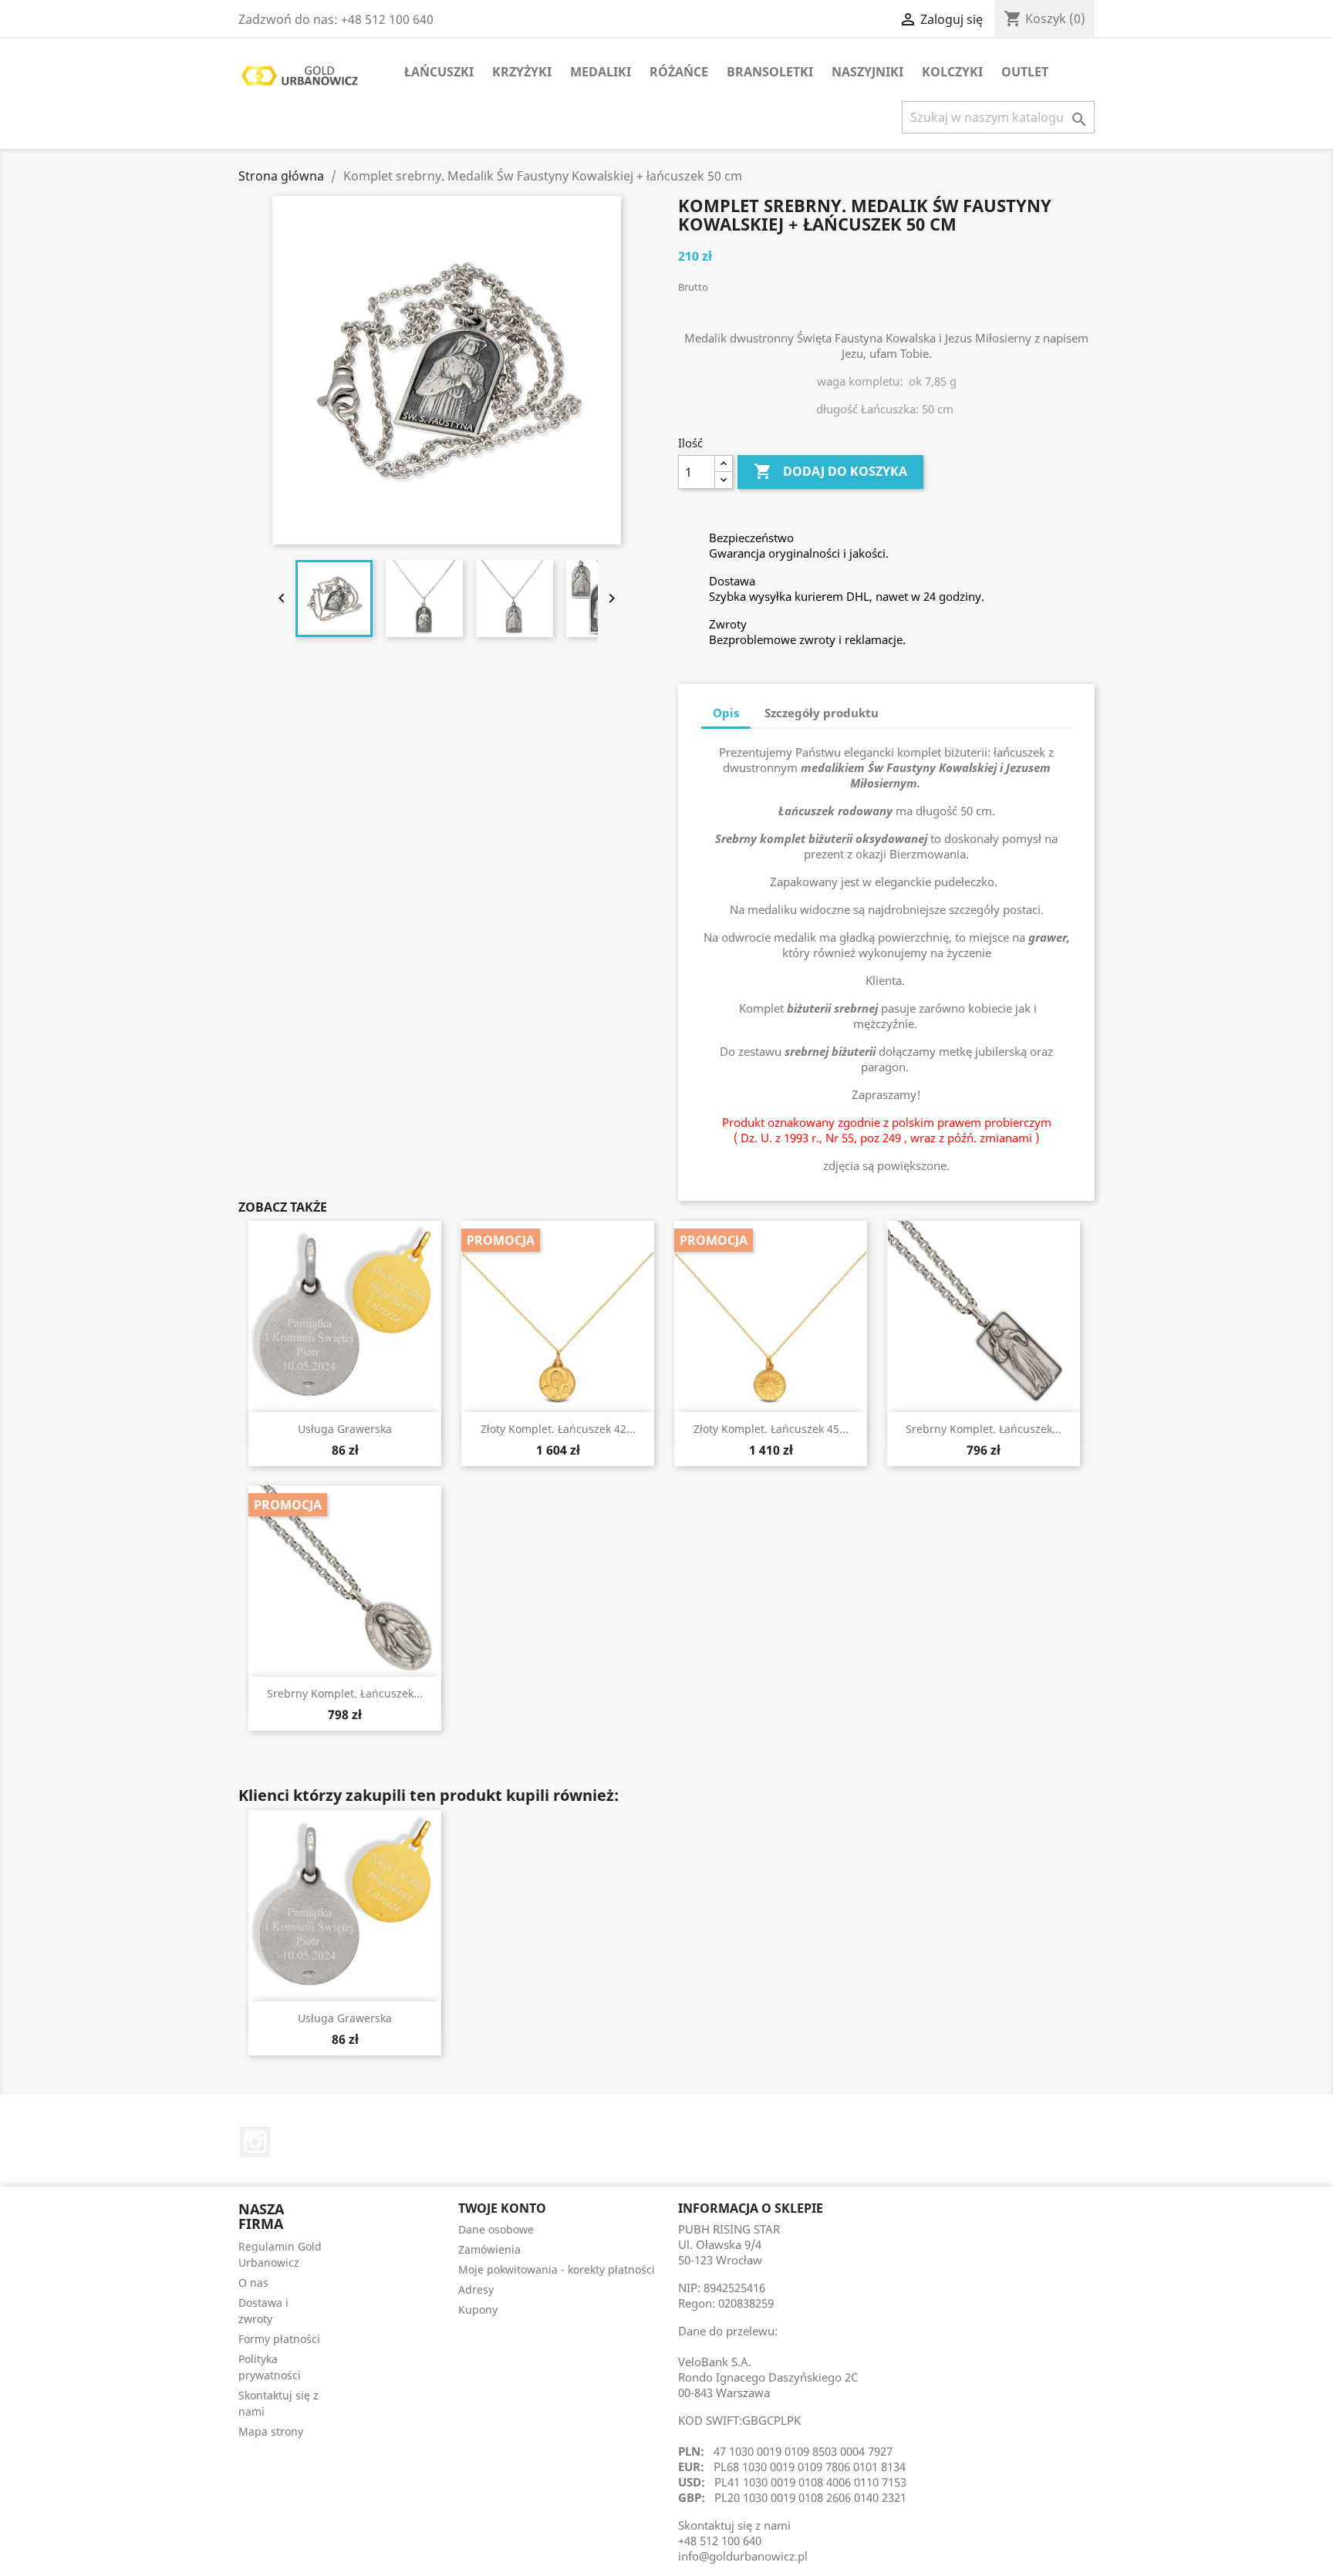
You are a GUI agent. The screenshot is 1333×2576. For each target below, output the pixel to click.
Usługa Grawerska (345, 1429)
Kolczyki (952, 72)
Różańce (679, 72)
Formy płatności (279, 2339)
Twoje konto (502, 2208)
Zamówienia (489, 2249)
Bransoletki (770, 72)
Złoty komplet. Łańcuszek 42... (558, 1429)
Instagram (255, 2142)
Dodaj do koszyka (830, 471)
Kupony (478, 2310)
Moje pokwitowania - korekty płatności (557, 2269)
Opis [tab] (726, 713)
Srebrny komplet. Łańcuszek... (984, 1429)
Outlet (1025, 72)
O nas (253, 2283)
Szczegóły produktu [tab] (822, 713)
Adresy (476, 2289)
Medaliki (601, 72)
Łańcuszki (439, 72)
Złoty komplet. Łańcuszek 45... (771, 1429)
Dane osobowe (496, 2229)
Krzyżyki (522, 72)
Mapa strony (271, 2431)
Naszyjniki (867, 72)
